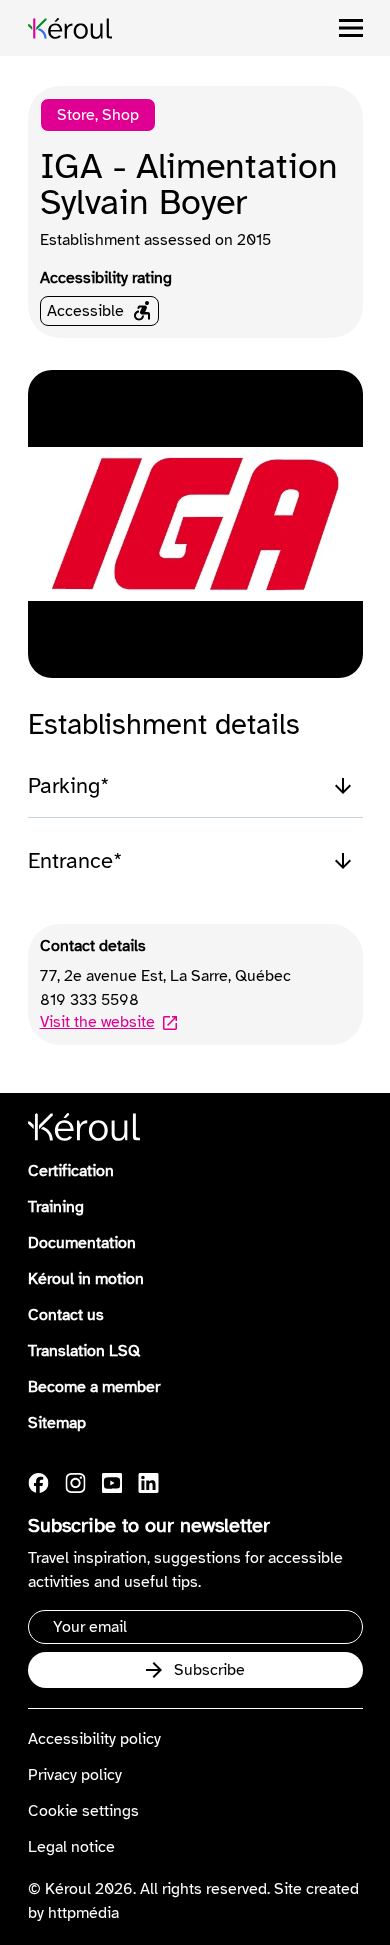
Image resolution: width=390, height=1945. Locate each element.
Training (56, 1207)
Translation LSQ (84, 1351)
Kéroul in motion (86, 1279)
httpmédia (83, 1913)
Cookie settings (83, 1811)
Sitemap (57, 1423)
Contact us (66, 1315)
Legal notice (71, 1847)
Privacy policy (75, 1775)
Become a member (94, 1387)
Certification (71, 1171)
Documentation (82, 1243)
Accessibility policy (94, 1739)
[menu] (351, 28)
